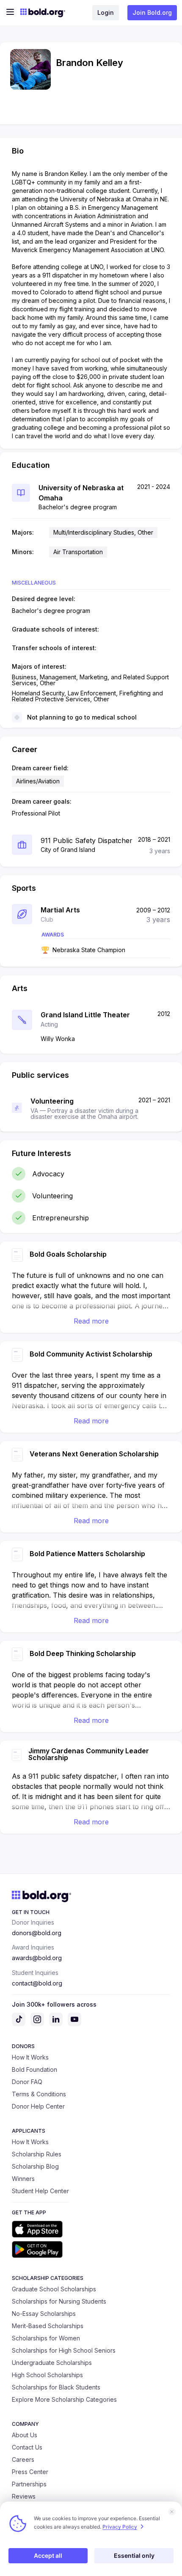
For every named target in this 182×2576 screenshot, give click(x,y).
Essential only (134, 2555)
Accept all (48, 2555)
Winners (23, 2179)
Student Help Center (40, 2191)
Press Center (30, 2472)
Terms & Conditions (39, 2094)
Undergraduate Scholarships (52, 2363)
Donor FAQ (27, 2082)
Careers (23, 2459)
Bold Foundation (34, 2069)
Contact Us (27, 2447)
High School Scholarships (47, 2375)
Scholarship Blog (35, 2166)
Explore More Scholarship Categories (64, 2399)
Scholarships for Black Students (56, 2387)
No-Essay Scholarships (44, 2314)
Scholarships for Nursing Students (59, 2301)
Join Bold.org (152, 12)
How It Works (30, 2057)
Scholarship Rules (37, 2154)
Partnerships (29, 2484)
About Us (25, 2435)
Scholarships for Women (46, 2338)
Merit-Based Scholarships (48, 2326)
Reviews (24, 2496)
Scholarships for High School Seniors (64, 2350)
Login (106, 12)
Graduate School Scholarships (54, 2289)
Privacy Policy (120, 2527)
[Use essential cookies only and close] (172, 2512)
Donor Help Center (38, 2106)
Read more (91, 1321)
